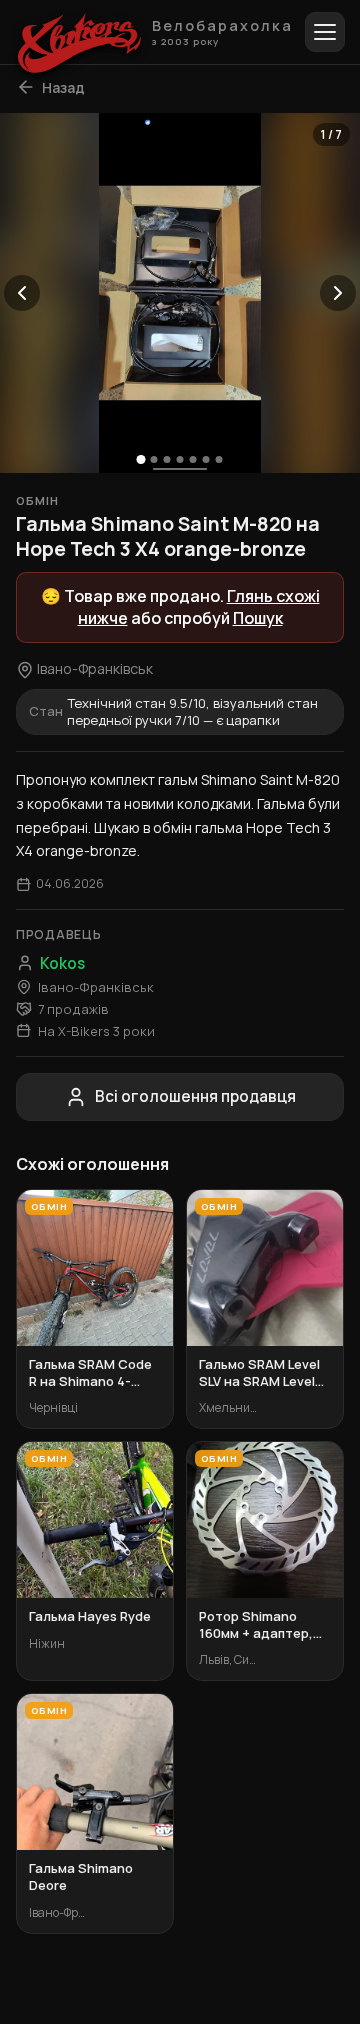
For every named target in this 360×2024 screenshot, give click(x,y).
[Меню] (325, 32)
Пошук (258, 618)
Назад (63, 87)
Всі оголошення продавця (195, 1096)
